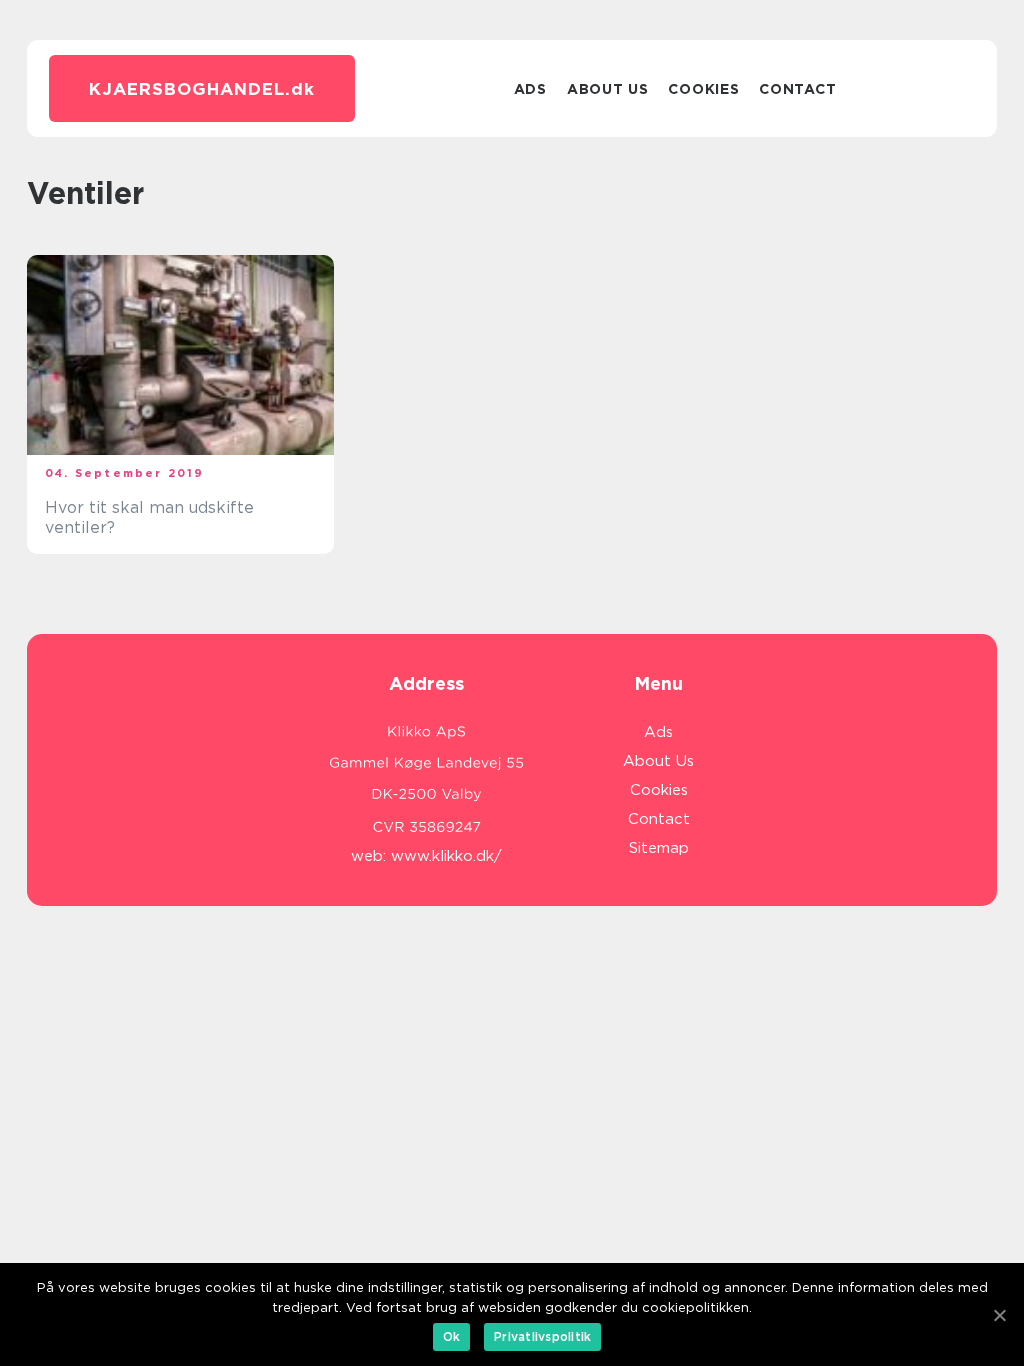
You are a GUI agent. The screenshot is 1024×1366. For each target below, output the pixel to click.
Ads (530, 89)
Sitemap (659, 848)
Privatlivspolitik (542, 1336)
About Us (608, 89)
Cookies (703, 89)
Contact (797, 89)
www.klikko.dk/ (446, 856)
